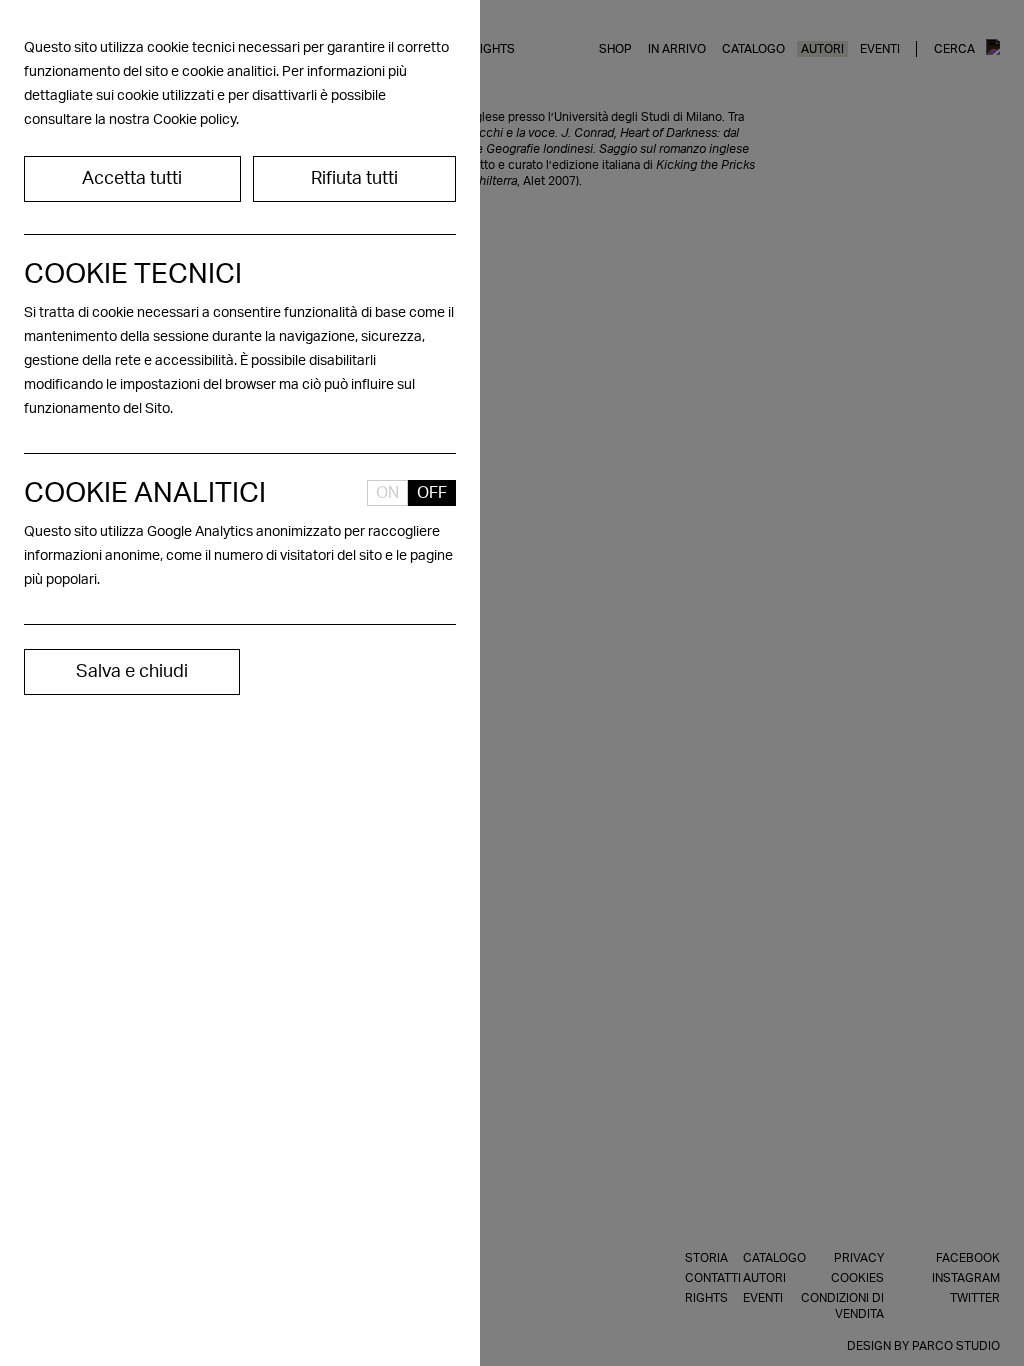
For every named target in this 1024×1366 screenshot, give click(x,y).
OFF (432, 493)
